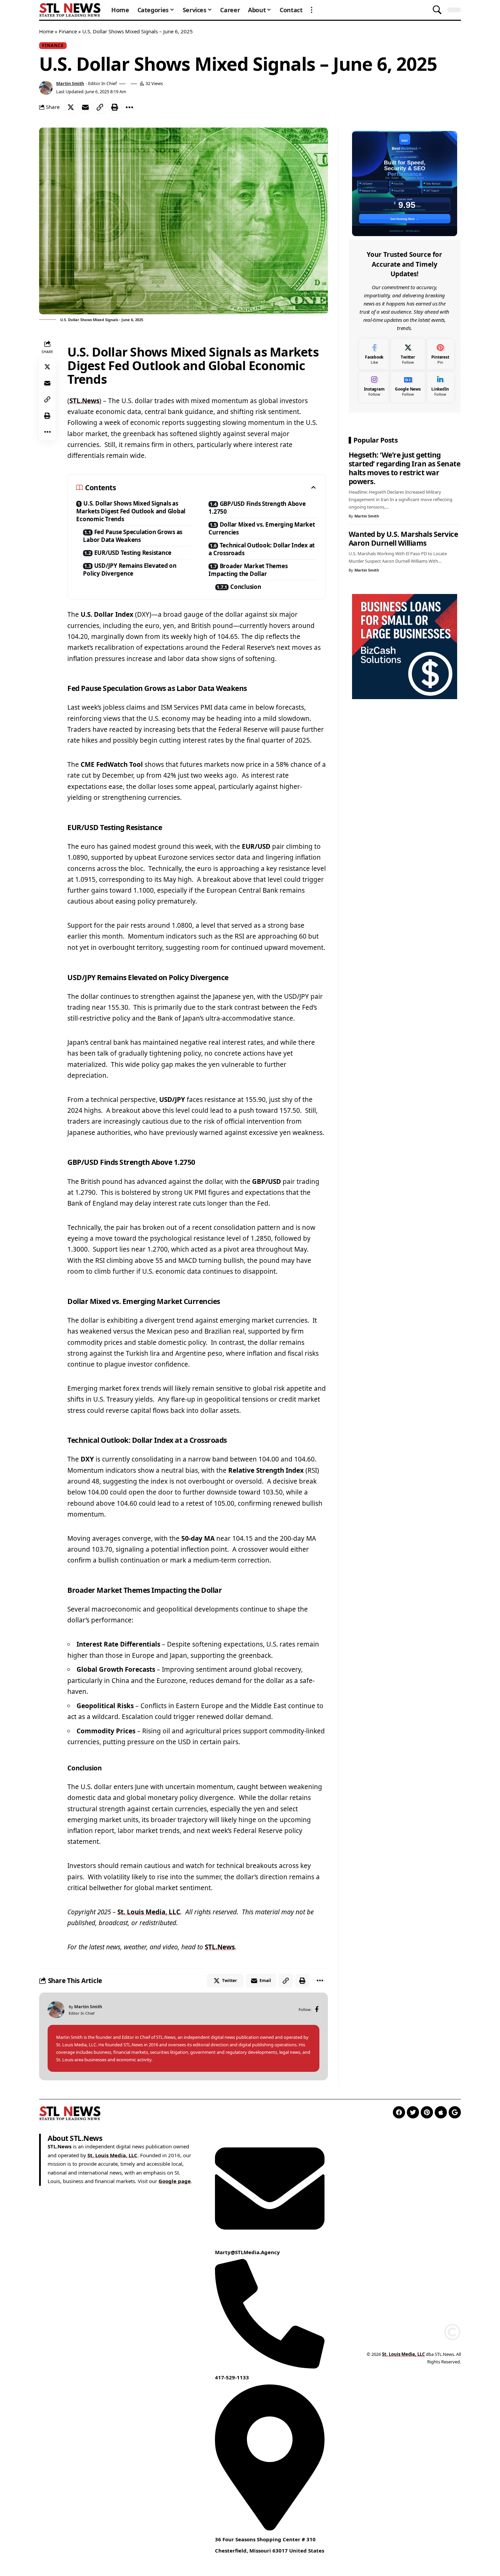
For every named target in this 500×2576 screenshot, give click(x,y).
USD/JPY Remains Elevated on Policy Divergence (130, 569)
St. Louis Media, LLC (149, 1912)
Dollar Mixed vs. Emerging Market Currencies (262, 528)
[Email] (85, 107)
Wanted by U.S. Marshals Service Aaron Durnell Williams (403, 539)
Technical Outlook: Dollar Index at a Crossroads (262, 549)
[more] (312, 10)
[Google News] (408, 387)
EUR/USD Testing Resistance (133, 553)
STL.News (84, 401)
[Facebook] (317, 2010)
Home (46, 31)
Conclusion (246, 587)
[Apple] (441, 2112)
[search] (437, 10)
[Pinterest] (440, 355)
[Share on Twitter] (71, 107)
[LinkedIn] (440, 387)
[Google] (455, 2112)
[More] (129, 107)
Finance (68, 31)
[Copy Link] (100, 107)
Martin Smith (70, 83)
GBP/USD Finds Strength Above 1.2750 (257, 508)
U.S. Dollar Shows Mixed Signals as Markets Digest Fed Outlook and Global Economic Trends (131, 511)
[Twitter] (408, 355)
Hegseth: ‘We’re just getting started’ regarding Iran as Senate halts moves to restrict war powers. (405, 468)
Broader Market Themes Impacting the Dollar (248, 570)
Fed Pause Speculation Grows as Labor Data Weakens (133, 536)
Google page (175, 2181)
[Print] (115, 107)
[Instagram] (374, 387)
